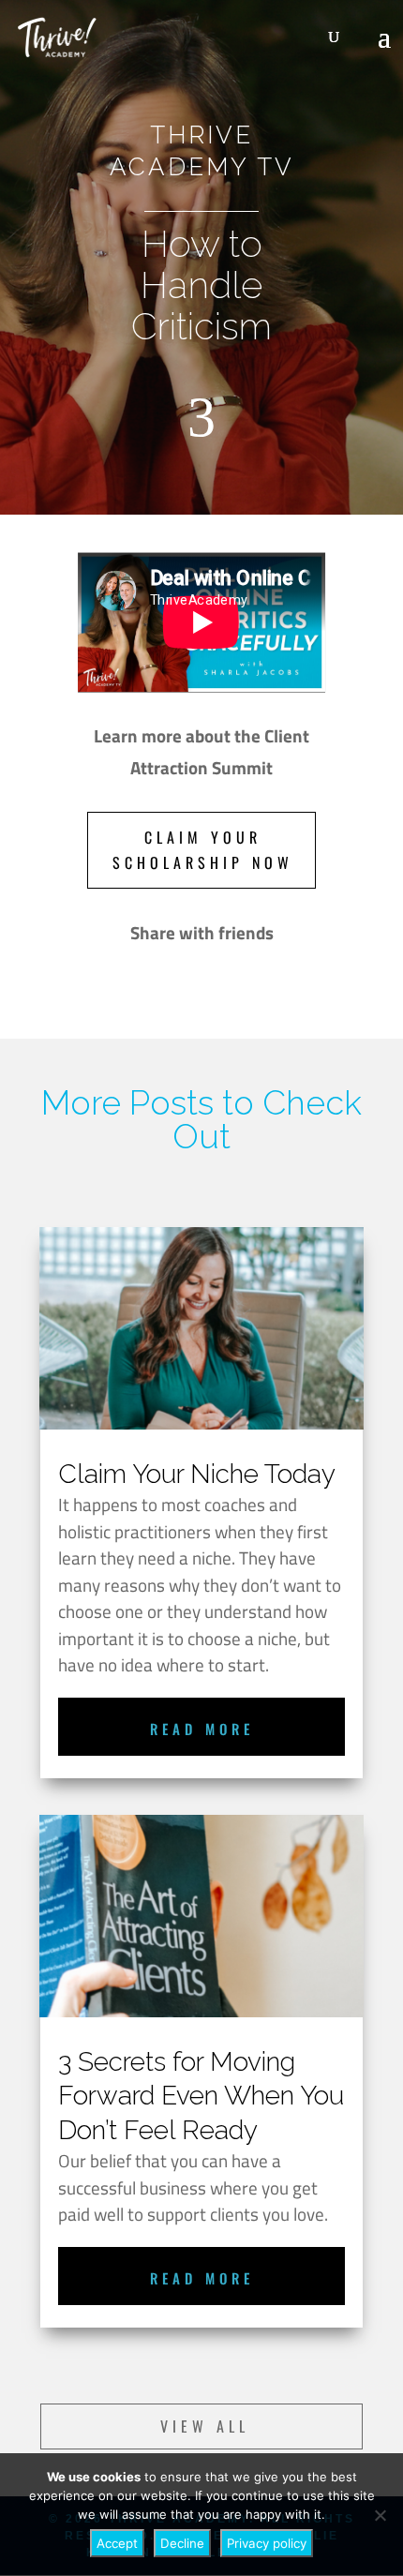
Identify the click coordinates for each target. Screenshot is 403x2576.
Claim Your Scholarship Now (203, 850)
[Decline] (380, 2515)
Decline (182, 2543)
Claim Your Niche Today (197, 1474)
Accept (117, 2543)
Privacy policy (267, 2543)
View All (205, 2426)
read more (202, 1729)
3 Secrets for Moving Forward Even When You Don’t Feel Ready (201, 2096)
